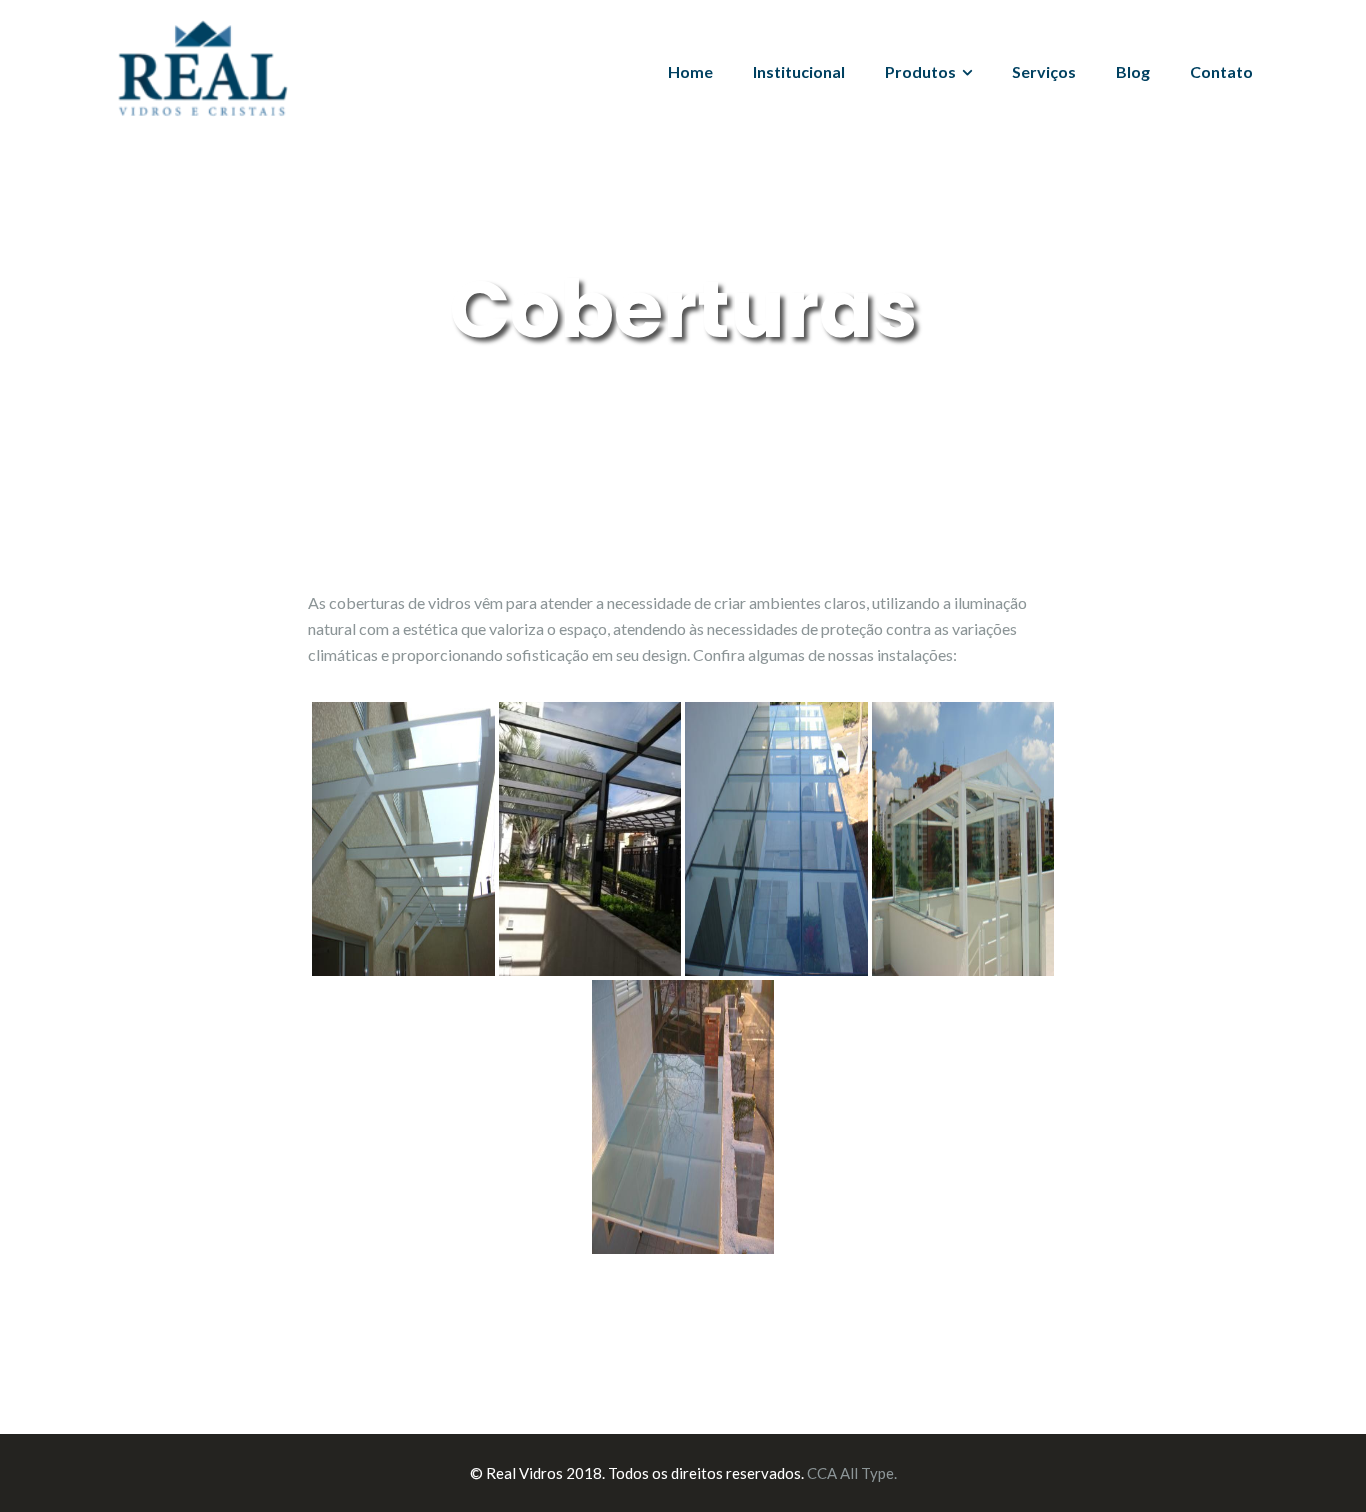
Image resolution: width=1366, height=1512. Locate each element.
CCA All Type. (852, 1473)
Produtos (920, 71)
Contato (1221, 71)
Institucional (799, 71)
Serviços (1044, 71)
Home (690, 71)
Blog (1133, 71)
